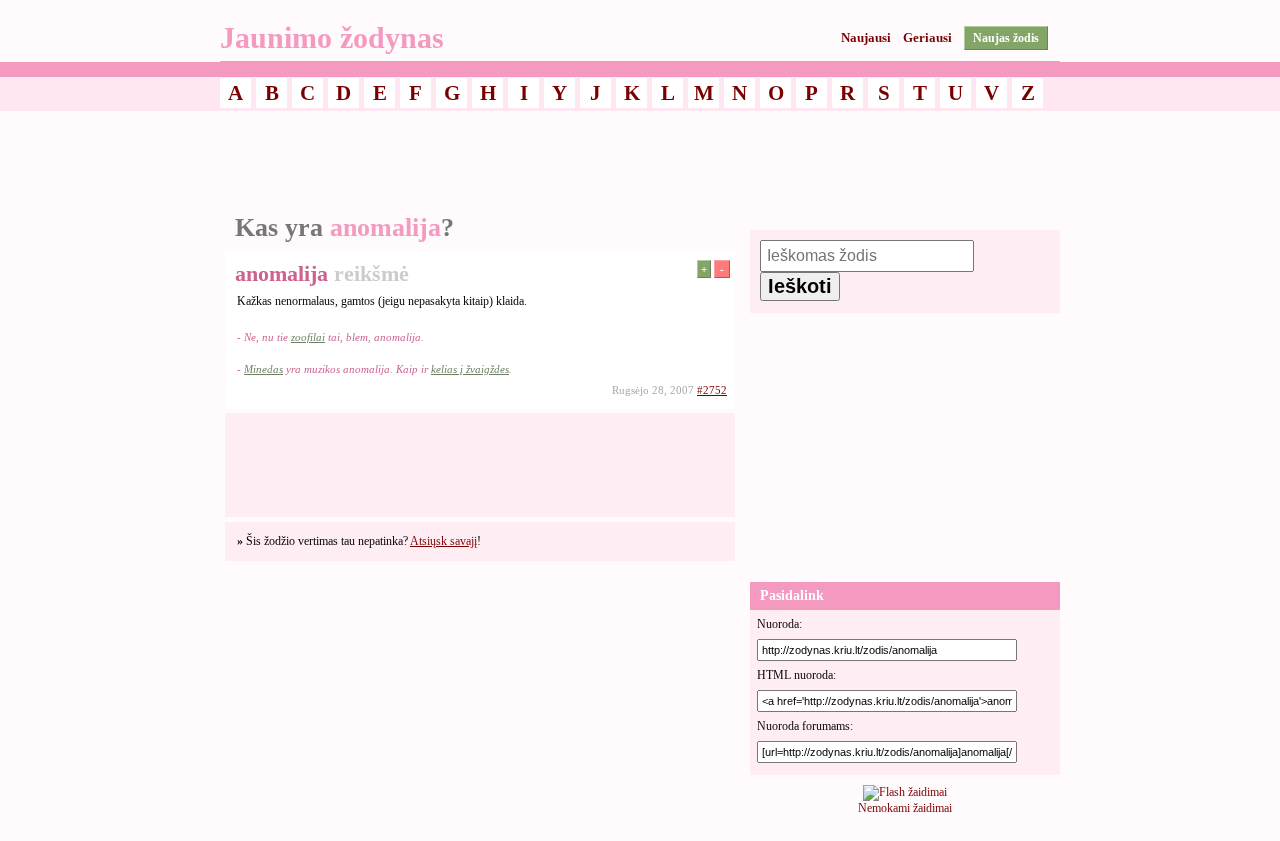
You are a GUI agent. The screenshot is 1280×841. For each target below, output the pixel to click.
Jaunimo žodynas (332, 37)
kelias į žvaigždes (470, 369)
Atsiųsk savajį (443, 541)
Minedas (263, 369)
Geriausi (927, 37)
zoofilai (308, 337)
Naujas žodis (1006, 38)
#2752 (712, 390)
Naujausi (866, 37)
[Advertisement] (640, 163)
